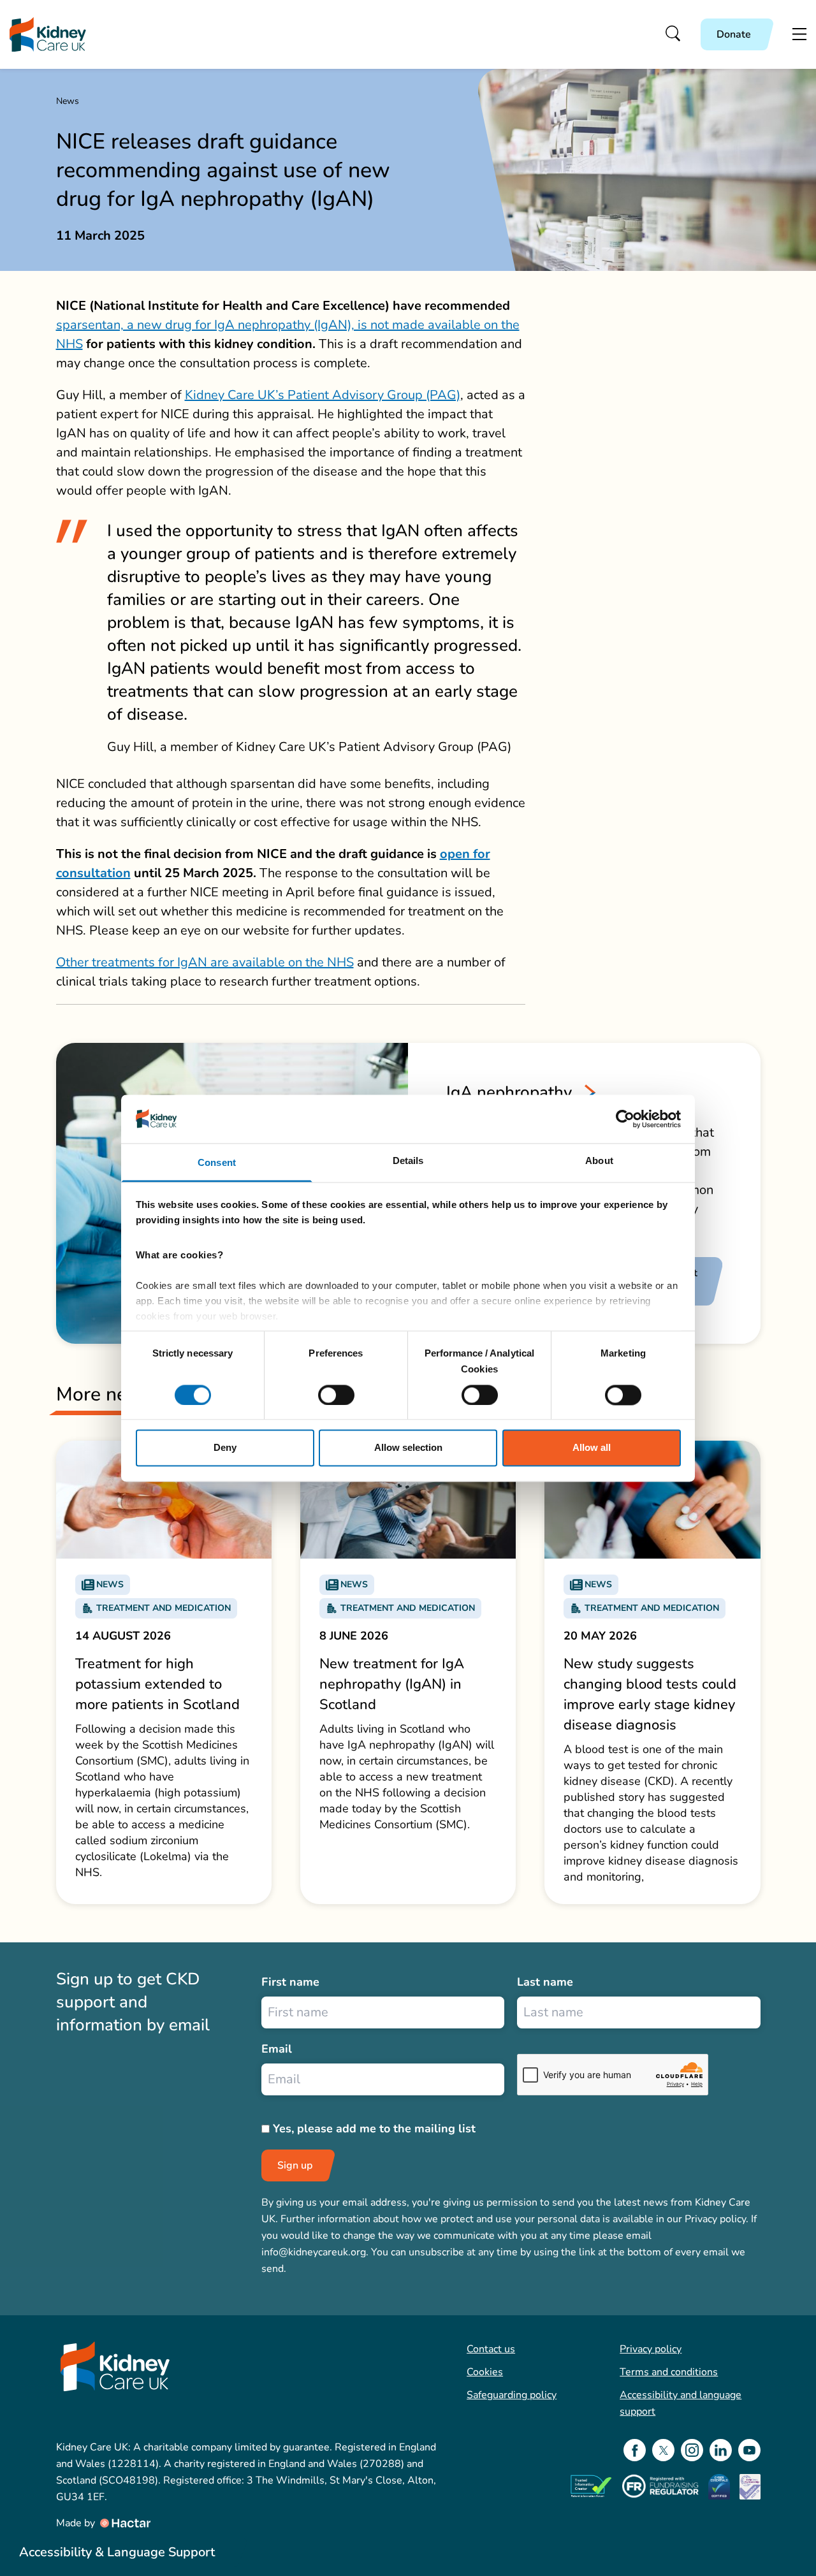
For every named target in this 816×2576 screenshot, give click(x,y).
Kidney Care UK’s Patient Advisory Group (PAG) (323, 395)
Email (277, 2049)
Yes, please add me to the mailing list (374, 2128)
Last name (545, 1982)
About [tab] (599, 1161)
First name (290, 1982)
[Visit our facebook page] (635, 2450)
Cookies (485, 2372)
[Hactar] (124, 2523)
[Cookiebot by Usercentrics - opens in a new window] (625, 1119)
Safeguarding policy (512, 2395)
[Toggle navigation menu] (799, 34)
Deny (225, 1448)
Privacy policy (651, 2349)
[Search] (674, 34)
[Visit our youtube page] (749, 2450)
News (68, 101)
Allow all (592, 1448)
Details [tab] (408, 1161)
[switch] (336, 1395)
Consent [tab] (217, 1163)
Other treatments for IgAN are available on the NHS (205, 962)
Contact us (491, 2349)
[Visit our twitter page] (663, 2450)
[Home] (48, 35)
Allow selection (408, 1448)
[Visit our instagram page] (692, 2450)
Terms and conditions (669, 2372)
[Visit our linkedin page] (721, 2450)
